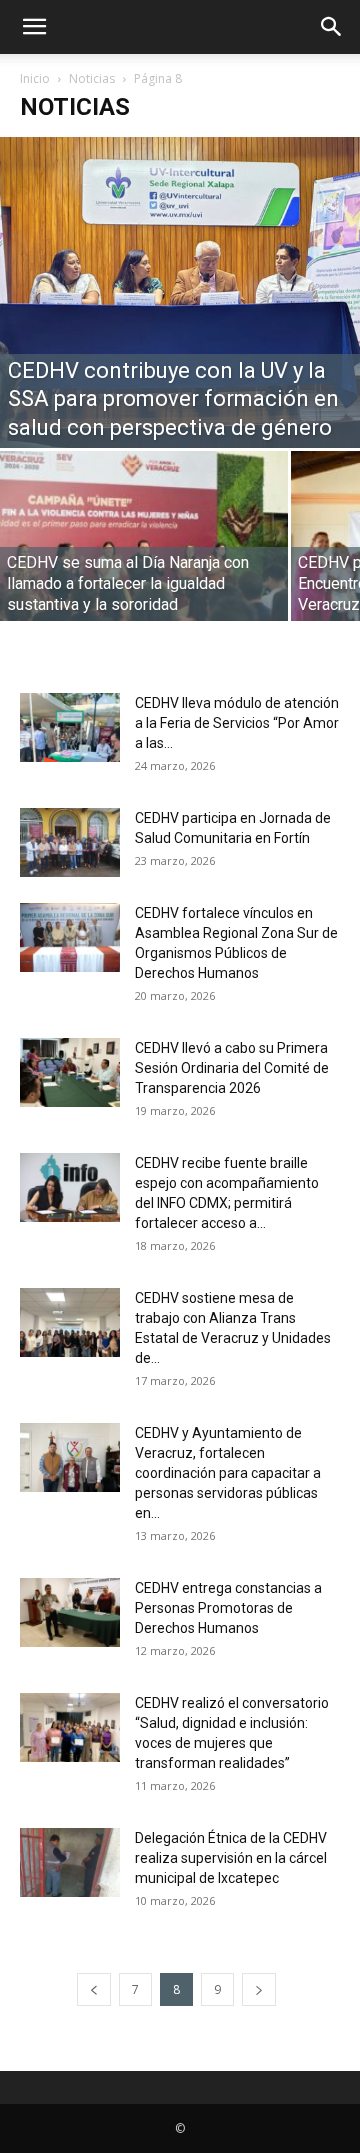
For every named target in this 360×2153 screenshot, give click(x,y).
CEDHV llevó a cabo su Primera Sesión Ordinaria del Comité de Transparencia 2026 (232, 1068)
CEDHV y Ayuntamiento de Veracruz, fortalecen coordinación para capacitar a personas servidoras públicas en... (228, 1473)
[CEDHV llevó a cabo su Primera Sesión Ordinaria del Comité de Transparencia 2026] (70, 1072)
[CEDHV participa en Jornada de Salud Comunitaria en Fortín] (70, 842)
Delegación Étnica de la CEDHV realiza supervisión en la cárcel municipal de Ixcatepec (231, 1858)
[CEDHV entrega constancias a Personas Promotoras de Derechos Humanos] (70, 1612)
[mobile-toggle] (34, 27)
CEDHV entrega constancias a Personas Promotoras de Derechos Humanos (228, 1608)
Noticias (92, 78)
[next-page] (259, 1989)
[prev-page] (94, 1989)
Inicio (35, 78)
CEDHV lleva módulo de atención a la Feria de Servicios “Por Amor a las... (237, 723)
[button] (332, 27)
